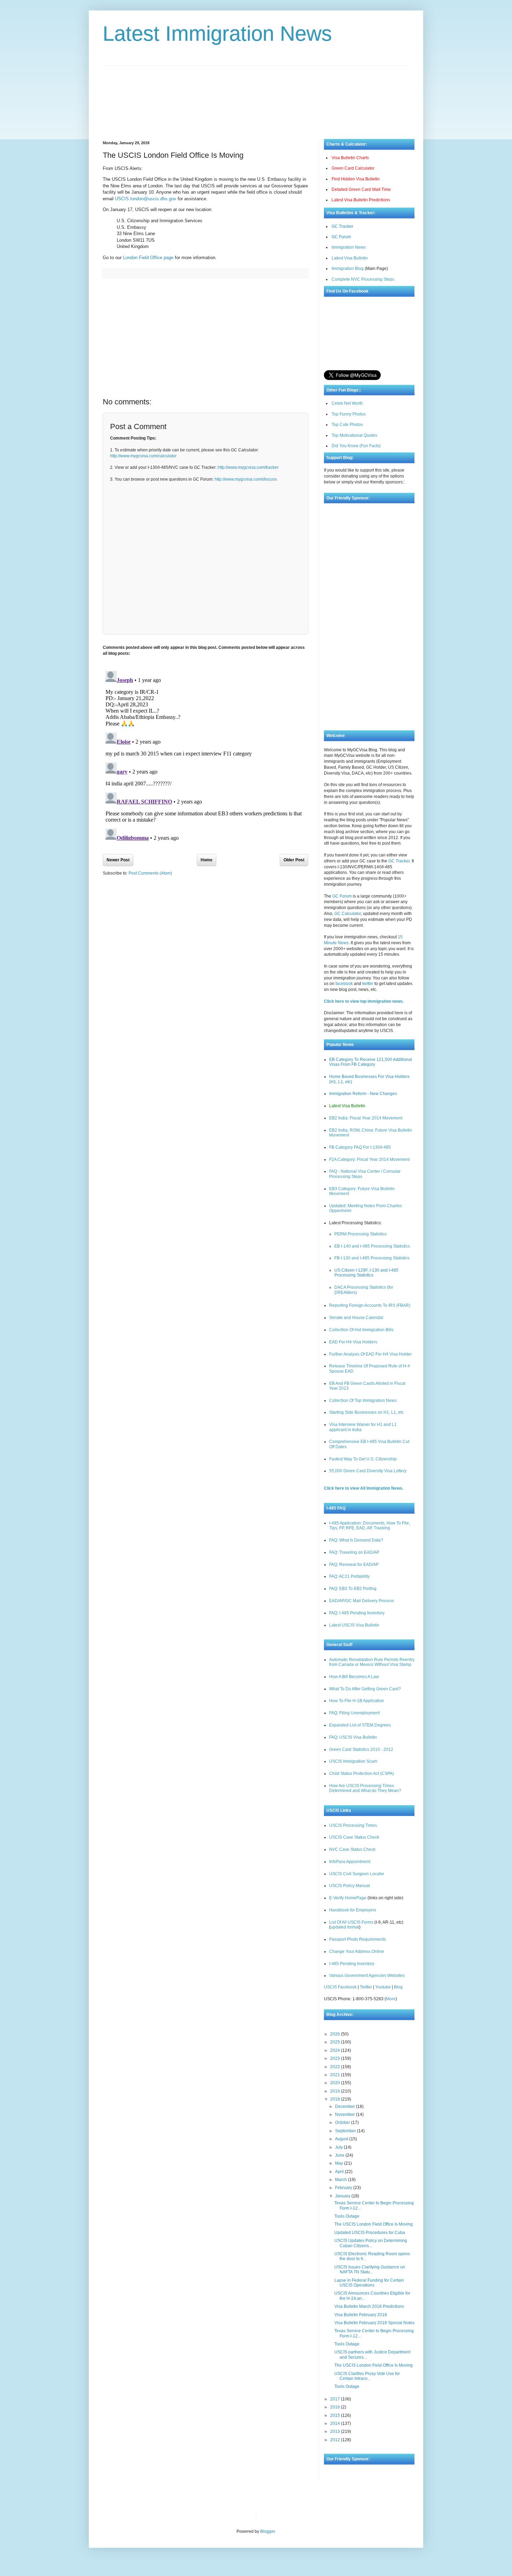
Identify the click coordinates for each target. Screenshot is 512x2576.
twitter (368, 984)
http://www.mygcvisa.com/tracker (248, 467)
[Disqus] (205, 755)
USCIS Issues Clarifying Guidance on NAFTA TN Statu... (370, 2269)
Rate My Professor (304, 2515)
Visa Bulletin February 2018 (361, 2315)
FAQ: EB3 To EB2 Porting (353, 1589)
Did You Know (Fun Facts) (356, 446)
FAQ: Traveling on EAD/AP (354, 1552)
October (343, 2123)
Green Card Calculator (353, 168)
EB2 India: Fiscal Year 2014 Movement (366, 1118)
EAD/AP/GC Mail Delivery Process (362, 1601)
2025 (336, 2042)
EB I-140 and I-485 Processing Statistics (372, 1246)
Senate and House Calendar (356, 1318)
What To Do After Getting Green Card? (365, 1689)
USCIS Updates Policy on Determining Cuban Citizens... (371, 2243)
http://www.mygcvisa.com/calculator (143, 456)
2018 (336, 2099)
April (340, 2172)
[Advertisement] (256, 97)
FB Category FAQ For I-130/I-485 (360, 1147)
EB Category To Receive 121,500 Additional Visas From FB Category (371, 1062)
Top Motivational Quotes (354, 435)
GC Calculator (348, 914)
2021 (336, 2075)
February (344, 2188)
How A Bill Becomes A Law (354, 1677)
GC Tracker (342, 226)
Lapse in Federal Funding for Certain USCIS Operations (369, 2283)
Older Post (294, 860)
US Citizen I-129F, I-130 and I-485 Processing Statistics (366, 1273)
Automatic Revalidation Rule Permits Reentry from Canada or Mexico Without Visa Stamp (372, 1662)
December (346, 2106)
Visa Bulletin (273, 2515)
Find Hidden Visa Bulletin (356, 179)
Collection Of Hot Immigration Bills (361, 1330)
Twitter (366, 1987)
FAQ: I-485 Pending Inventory (357, 1613)
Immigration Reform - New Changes (363, 1094)
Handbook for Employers (353, 1910)
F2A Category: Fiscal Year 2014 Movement (369, 1159)
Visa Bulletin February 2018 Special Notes (374, 2323)
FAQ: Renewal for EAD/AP (354, 1565)
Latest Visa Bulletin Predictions (361, 200)
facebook (344, 984)
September (346, 2131)
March (342, 2180)
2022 (336, 2067)
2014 (336, 2423)
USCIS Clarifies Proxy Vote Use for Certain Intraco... (367, 2376)
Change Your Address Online (357, 1952)
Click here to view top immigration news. (364, 1001)
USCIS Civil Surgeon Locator (357, 1874)
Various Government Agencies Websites (367, 1976)
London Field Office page (148, 258)
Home (207, 860)
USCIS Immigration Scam (353, 1761)
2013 (336, 2431)
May (340, 2163)
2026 (336, 2034)
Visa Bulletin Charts (350, 158)
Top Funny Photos (349, 414)
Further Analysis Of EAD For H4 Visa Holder (370, 1354)
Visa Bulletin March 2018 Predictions (369, 2306)
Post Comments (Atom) (150, 873)
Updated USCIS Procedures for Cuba (370, 2233)
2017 (336, 2399)
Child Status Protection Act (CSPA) (362, 1774)
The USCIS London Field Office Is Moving (374, 2224)
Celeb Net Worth (347, 403)
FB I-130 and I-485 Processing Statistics (372, 1258)
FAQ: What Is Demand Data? (356, 1540)
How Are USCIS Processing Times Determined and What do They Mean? (365, 1788)
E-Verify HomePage (348, 1898)
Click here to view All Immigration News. (364, 1488)
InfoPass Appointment (350, 1862)
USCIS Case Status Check (354, 1837)
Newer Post (118, 860)
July (339, 2147)
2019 (336, 2091)
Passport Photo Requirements (358, 1939)
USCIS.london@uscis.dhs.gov (146, 199)
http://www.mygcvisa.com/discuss (246, 479)
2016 (336, 2407)
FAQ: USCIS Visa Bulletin (353, 1737)
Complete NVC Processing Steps (363, 279)
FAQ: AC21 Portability (349, 1576)
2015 (336, 2415)
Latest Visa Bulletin (350, 258)
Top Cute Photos (347, 425)
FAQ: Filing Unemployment (354, 1713)
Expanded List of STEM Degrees (360, 1725)
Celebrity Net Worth (341, 2515)
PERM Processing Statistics (360, 1234)
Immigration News (349, 247)
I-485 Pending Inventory (352, 1964)
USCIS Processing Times (353, 1825)
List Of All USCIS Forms (351, 1922)
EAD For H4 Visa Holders (353, 1342)
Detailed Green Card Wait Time (361, 189)
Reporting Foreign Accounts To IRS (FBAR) (370, 1305)
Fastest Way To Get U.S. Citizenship (363, 1459)
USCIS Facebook (340, 1987)
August (342, 2139)
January (343, 2196)
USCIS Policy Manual (350, 1886)
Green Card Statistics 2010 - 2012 (361, 1749)
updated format (345, 1927)
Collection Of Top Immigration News (363, 1400)
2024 (336, 2050)
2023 (336, 2058)
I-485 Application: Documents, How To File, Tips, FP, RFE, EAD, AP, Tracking (370, 1526)
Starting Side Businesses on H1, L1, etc (366, 1412)
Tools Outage (347, 2216)
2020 (336, 2083)
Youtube (383, 1987)
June (340, 2155)
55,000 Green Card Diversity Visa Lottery (368, 1471)
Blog (398, 1987)
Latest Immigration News (217, 34)
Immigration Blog (348, 269)
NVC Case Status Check (352, 1849)
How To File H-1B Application (357, 1701)
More (391, 1999)
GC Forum (341, 237)
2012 (336, 2440)
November (346, 2115)
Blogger (267, 2531)
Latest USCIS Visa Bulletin (354, 1625)
